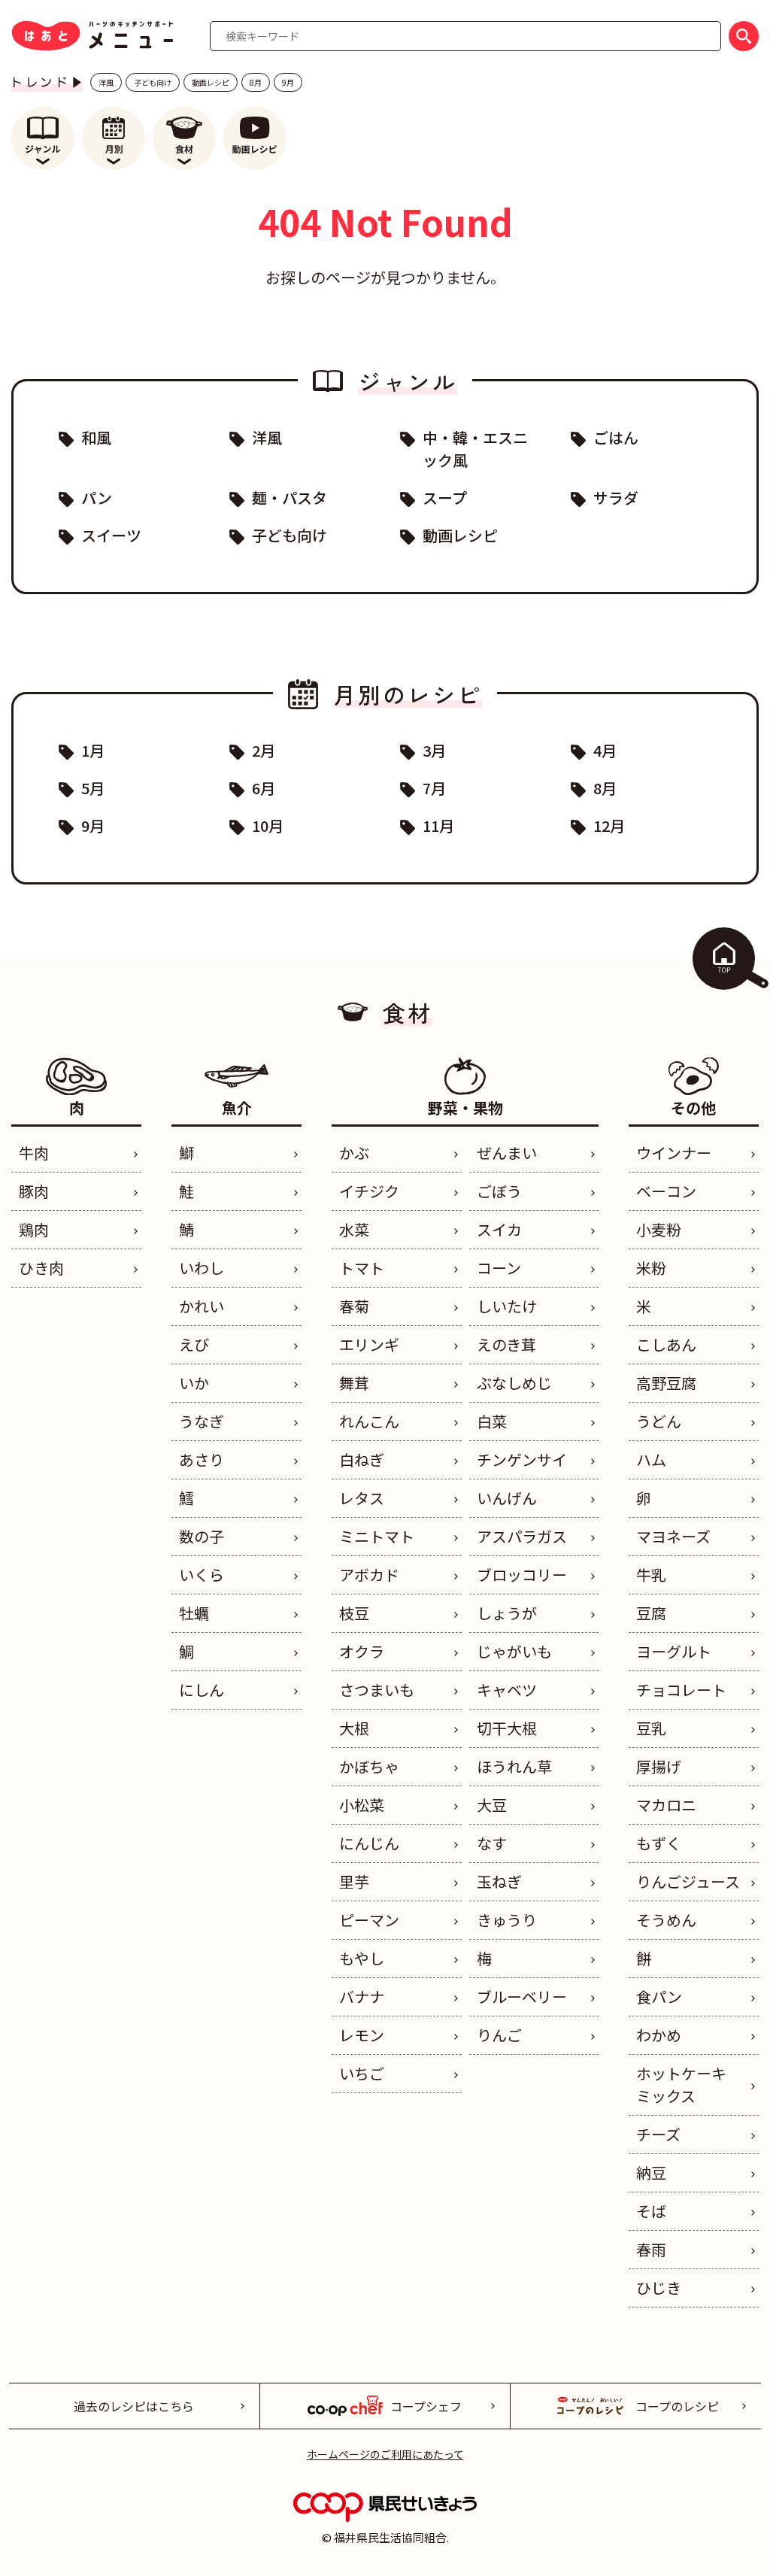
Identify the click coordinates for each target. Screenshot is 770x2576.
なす (492, 1843)
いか (194, 1383)
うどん (659, 1421)
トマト (362, 1268)
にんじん (369, 1843)
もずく (659, 1843)
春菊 (354, 1306)
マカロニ (666, 1805)
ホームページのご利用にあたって (385, 2454)
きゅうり (507, 1920)
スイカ (499, 1229)
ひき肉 (41, 1268)
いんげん (507, 1498)
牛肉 (34, 1153)
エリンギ (369, 1344)
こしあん (666, 1344)
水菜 (354, 1229)
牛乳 (651, 1575)
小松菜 (362, 1805)
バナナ (362, 1996)
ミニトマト (377, 1536)
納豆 (651, 2172)
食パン (659, 1996)
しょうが (507, 1613)
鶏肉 (34, 1229)
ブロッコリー (522, 1575)
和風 (96, 437)
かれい (202, 1306)
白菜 (492, 1421)
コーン (499, 1268)
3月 (434, 750)
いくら (202, 1575)
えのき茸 (506, 1344)
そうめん (666, 1920)
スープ (445, 498)
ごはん (616, 437)
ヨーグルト (674, 1651)
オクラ (362, 1651)
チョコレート (681, 1690)
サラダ (616, 498)
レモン (362, 2035)
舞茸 (354, 1383)
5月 (93, 788)
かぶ (354, 1153)
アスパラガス (522, 1536)
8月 (256, 82)
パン (97, 498)
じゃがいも (514, 1651)
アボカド (369, 1575)
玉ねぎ (499, 1881)
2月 (264, 750)
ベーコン (666, 1191)
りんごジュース (688, 1881)
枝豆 (354, 1613)
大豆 (492, 1805)
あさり (202, 1459)
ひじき (659, 2288)
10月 (268, 825)
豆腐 (651, 1613)
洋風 (106, 82)
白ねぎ (362, 1459)
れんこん (369, 1421)
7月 (434, 788)
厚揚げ (659, 1766)
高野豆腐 (666, 1383)
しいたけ (507, 1306)
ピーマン (369, 1920)
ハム (651, 1459)
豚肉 (34, 1191)
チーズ (658, 2134)
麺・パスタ (290, 498)
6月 (264, 788)
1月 (93, 750)
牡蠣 (194, 1613)
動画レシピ (211, 82)
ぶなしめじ (514, 1383)
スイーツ (111, 535)
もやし (362, 1958)
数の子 (202, 1536)
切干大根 (507, 1728)
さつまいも (377, 1690)
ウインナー (674, 1153)
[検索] (744, 36)
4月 (605, 750)
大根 (354, 1728)
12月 (609, 825)
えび (194, 1344)
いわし (202, 1268)
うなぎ (202, 1421)
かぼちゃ (369, 1766)
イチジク (369, 1191)
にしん (202, 1690)
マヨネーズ (673, 1536)
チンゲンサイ (522, 1459)
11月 (438, 825)
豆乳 (651, 1728)
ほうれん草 (514, 1766)
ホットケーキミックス (681, 2084)
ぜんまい (507, 1153)
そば (651, 2211)
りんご (499, 2035)
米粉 (651, 1268)
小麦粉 (659, 1229)
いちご (362, 2073)
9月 (288, 82)
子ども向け (153, 82)
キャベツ (507, 1690)
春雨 (651, 2249)
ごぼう (499, 1191)
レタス (362, 1498)
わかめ (659, 2035)
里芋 (354, 1881)
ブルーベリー (522, 1996)
